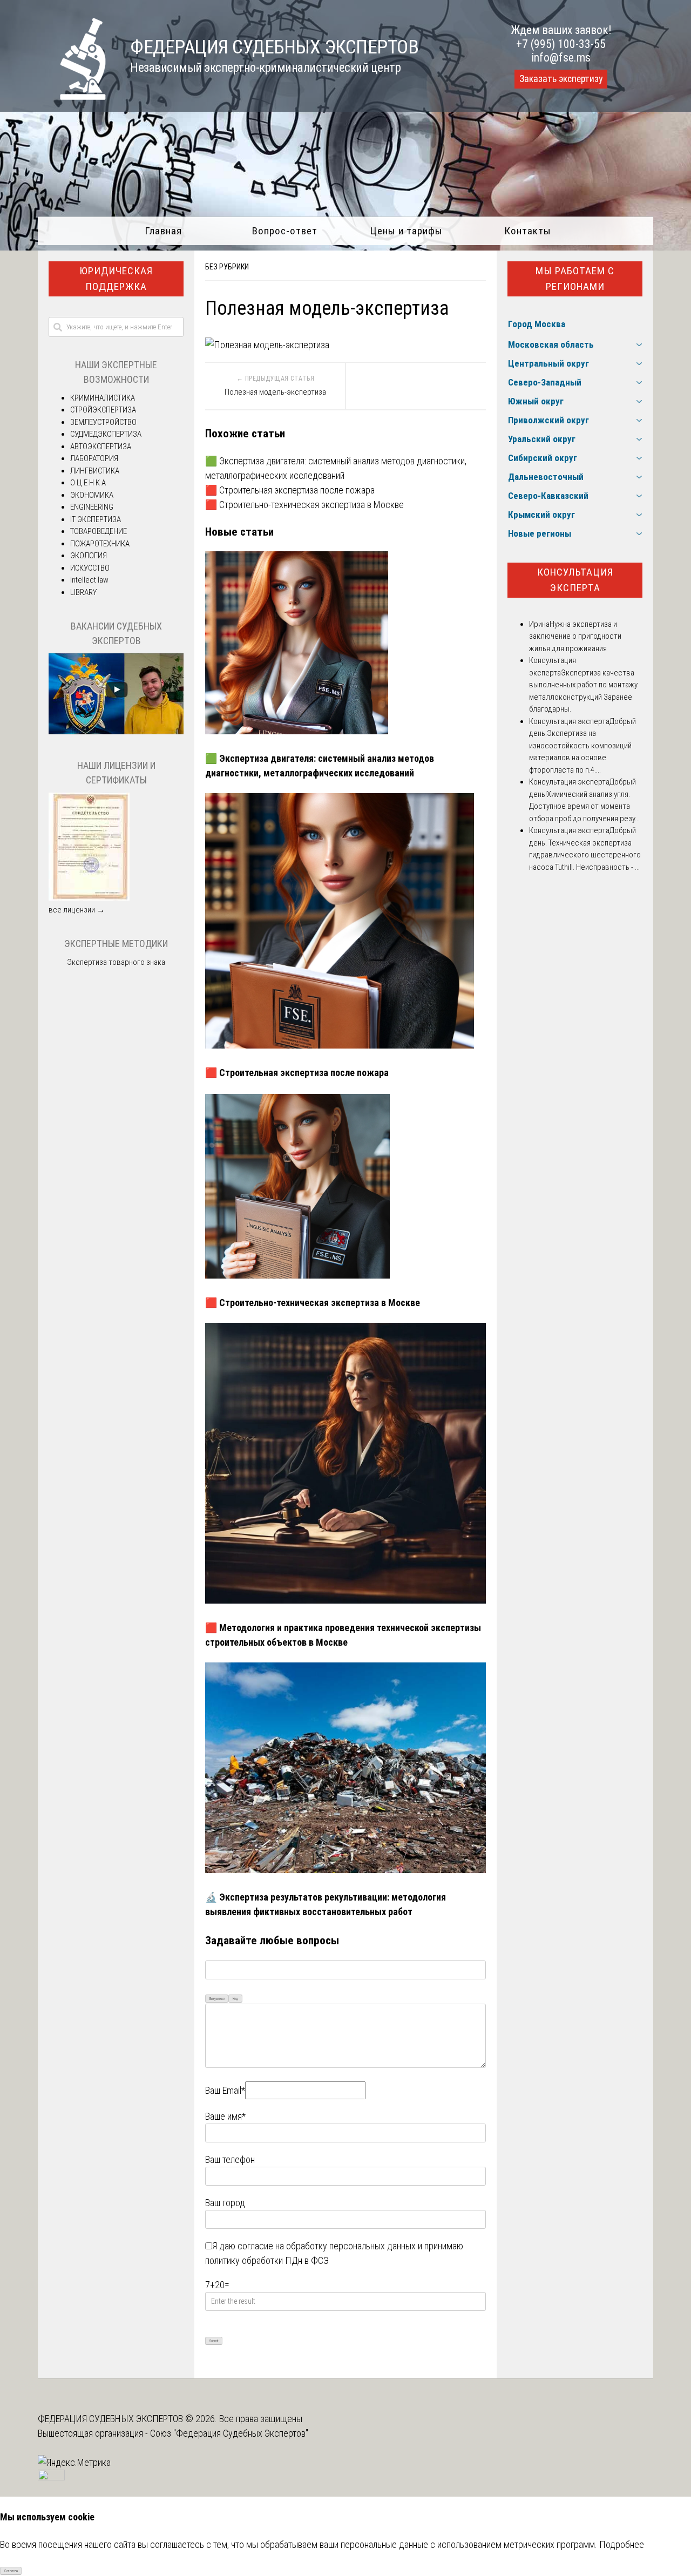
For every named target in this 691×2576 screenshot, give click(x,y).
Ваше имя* (225, 2116)
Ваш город (225, 2203)
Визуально (217, 1999)
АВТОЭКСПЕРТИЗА (101, 447)
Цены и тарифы (406, 231)
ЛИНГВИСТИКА (95, 471)
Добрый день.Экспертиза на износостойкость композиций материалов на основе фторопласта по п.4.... (582, 746)
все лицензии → (77, 910)
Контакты (528, 231)
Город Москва (537, 324)
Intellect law (89, 580)
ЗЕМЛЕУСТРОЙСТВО (103, 422)
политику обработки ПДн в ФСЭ (267, 2260)
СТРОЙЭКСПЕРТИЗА (103, 410)
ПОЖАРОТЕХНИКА (100, 544)
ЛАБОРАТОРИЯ (94, 458)
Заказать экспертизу (561, 79)
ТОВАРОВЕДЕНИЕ (99, 531)
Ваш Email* (225, 2090)
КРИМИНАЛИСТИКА (103, 398)
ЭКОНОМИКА (92, 495)
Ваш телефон (230, 2159)
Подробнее (622, 2544)
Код (235, 1999)
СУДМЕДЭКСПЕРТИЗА (106, 434)
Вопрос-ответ (285, 231)
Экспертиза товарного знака (116, 962)
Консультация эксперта (575, 580)
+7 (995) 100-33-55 (561, 44)
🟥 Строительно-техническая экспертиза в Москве (304, 505)
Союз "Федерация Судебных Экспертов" (229, 2433)
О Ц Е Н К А (88, 483)
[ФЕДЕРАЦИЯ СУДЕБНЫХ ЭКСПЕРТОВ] (72, 96)
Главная (163, 231)
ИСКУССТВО (90, 568)
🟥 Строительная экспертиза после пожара (290, 490)
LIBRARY (83, 592)
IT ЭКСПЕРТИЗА (96, 519)
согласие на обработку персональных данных (327, 2246)
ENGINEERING (92, 507)
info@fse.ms (561, 58)
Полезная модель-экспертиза (275, 392)
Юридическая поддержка (116, 279)
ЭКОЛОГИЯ (89, 556)
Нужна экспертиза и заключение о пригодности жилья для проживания (575, 636)
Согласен (11, 2571)
